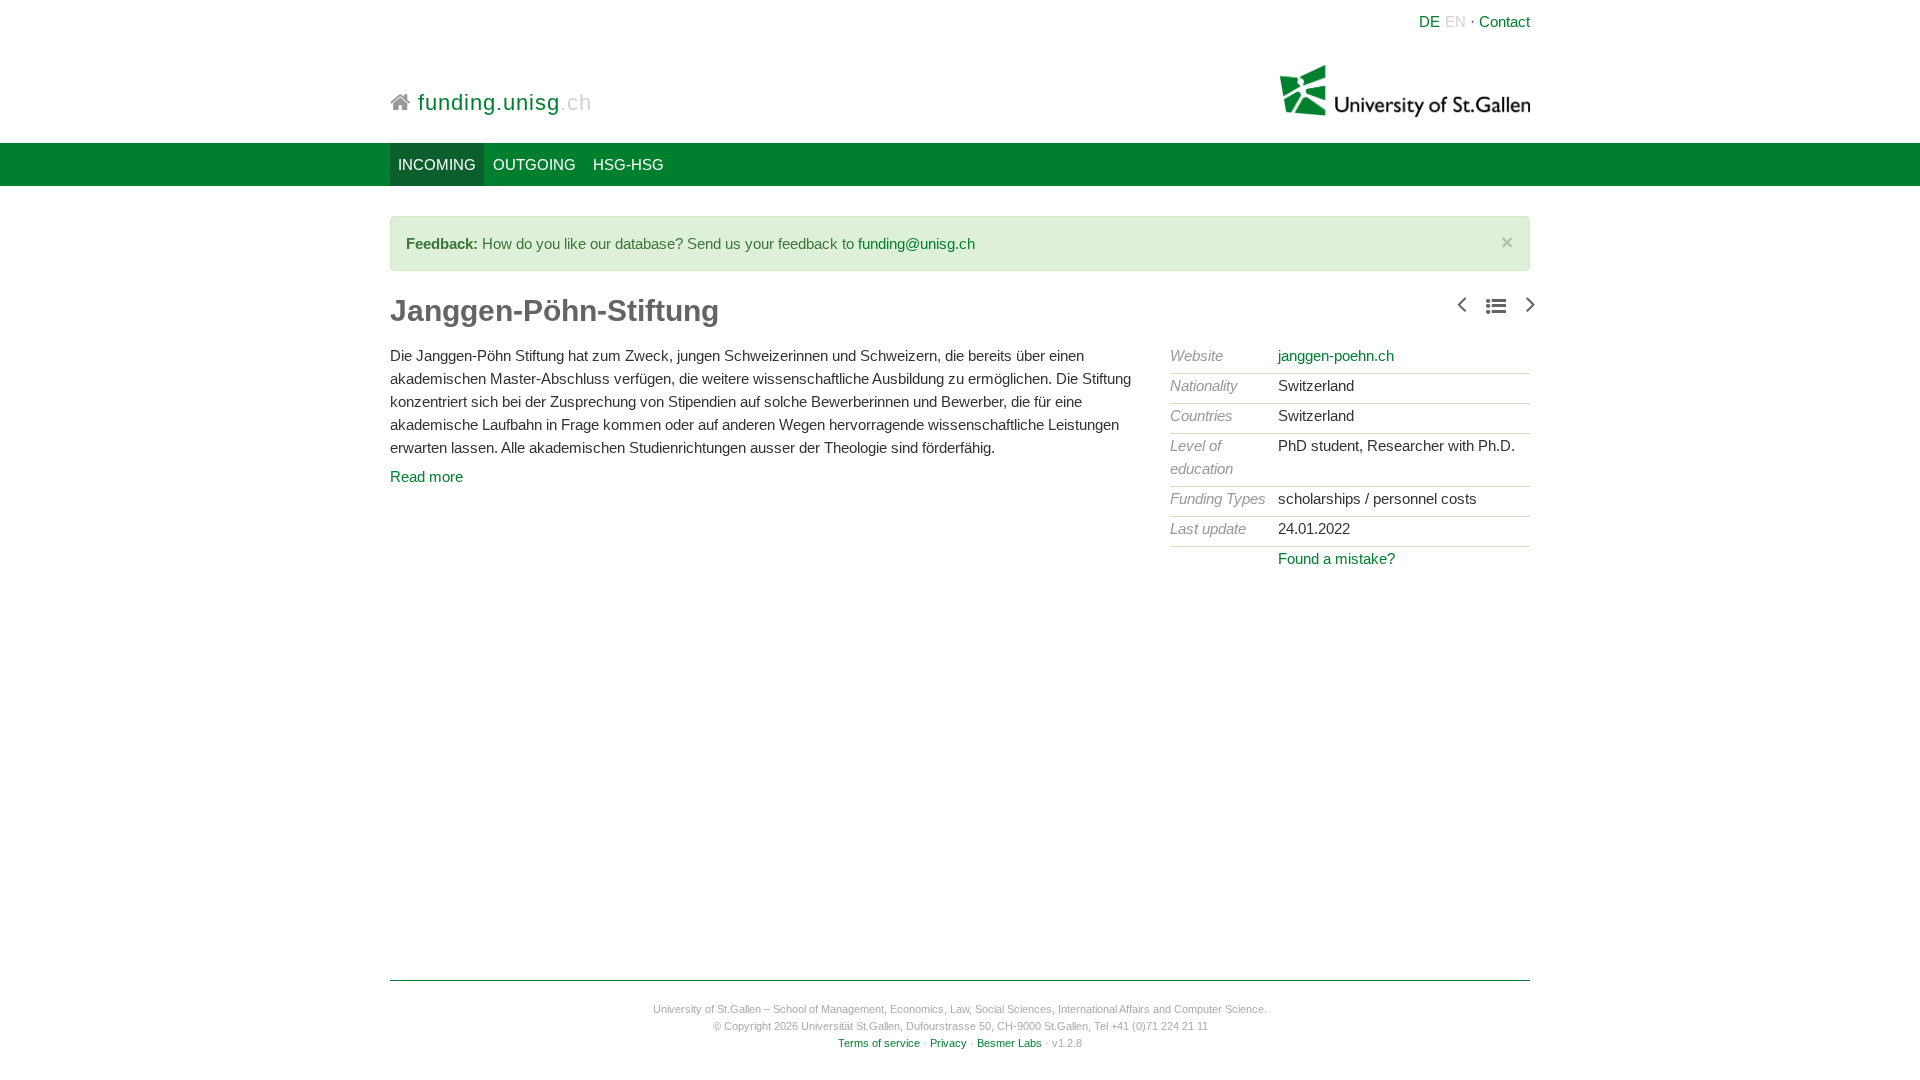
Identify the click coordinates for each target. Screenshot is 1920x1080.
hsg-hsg (628, 164)
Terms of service (879, 1043)
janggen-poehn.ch (1336, 355)
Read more (426, 476)
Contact (1504, 21)
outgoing (534, 164)
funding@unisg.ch (916, 243)
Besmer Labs (1009, 1043)
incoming (437, 164)
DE (1429, 21)
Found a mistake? (1336, 558)
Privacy (948, 1043)
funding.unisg (501, 102)
